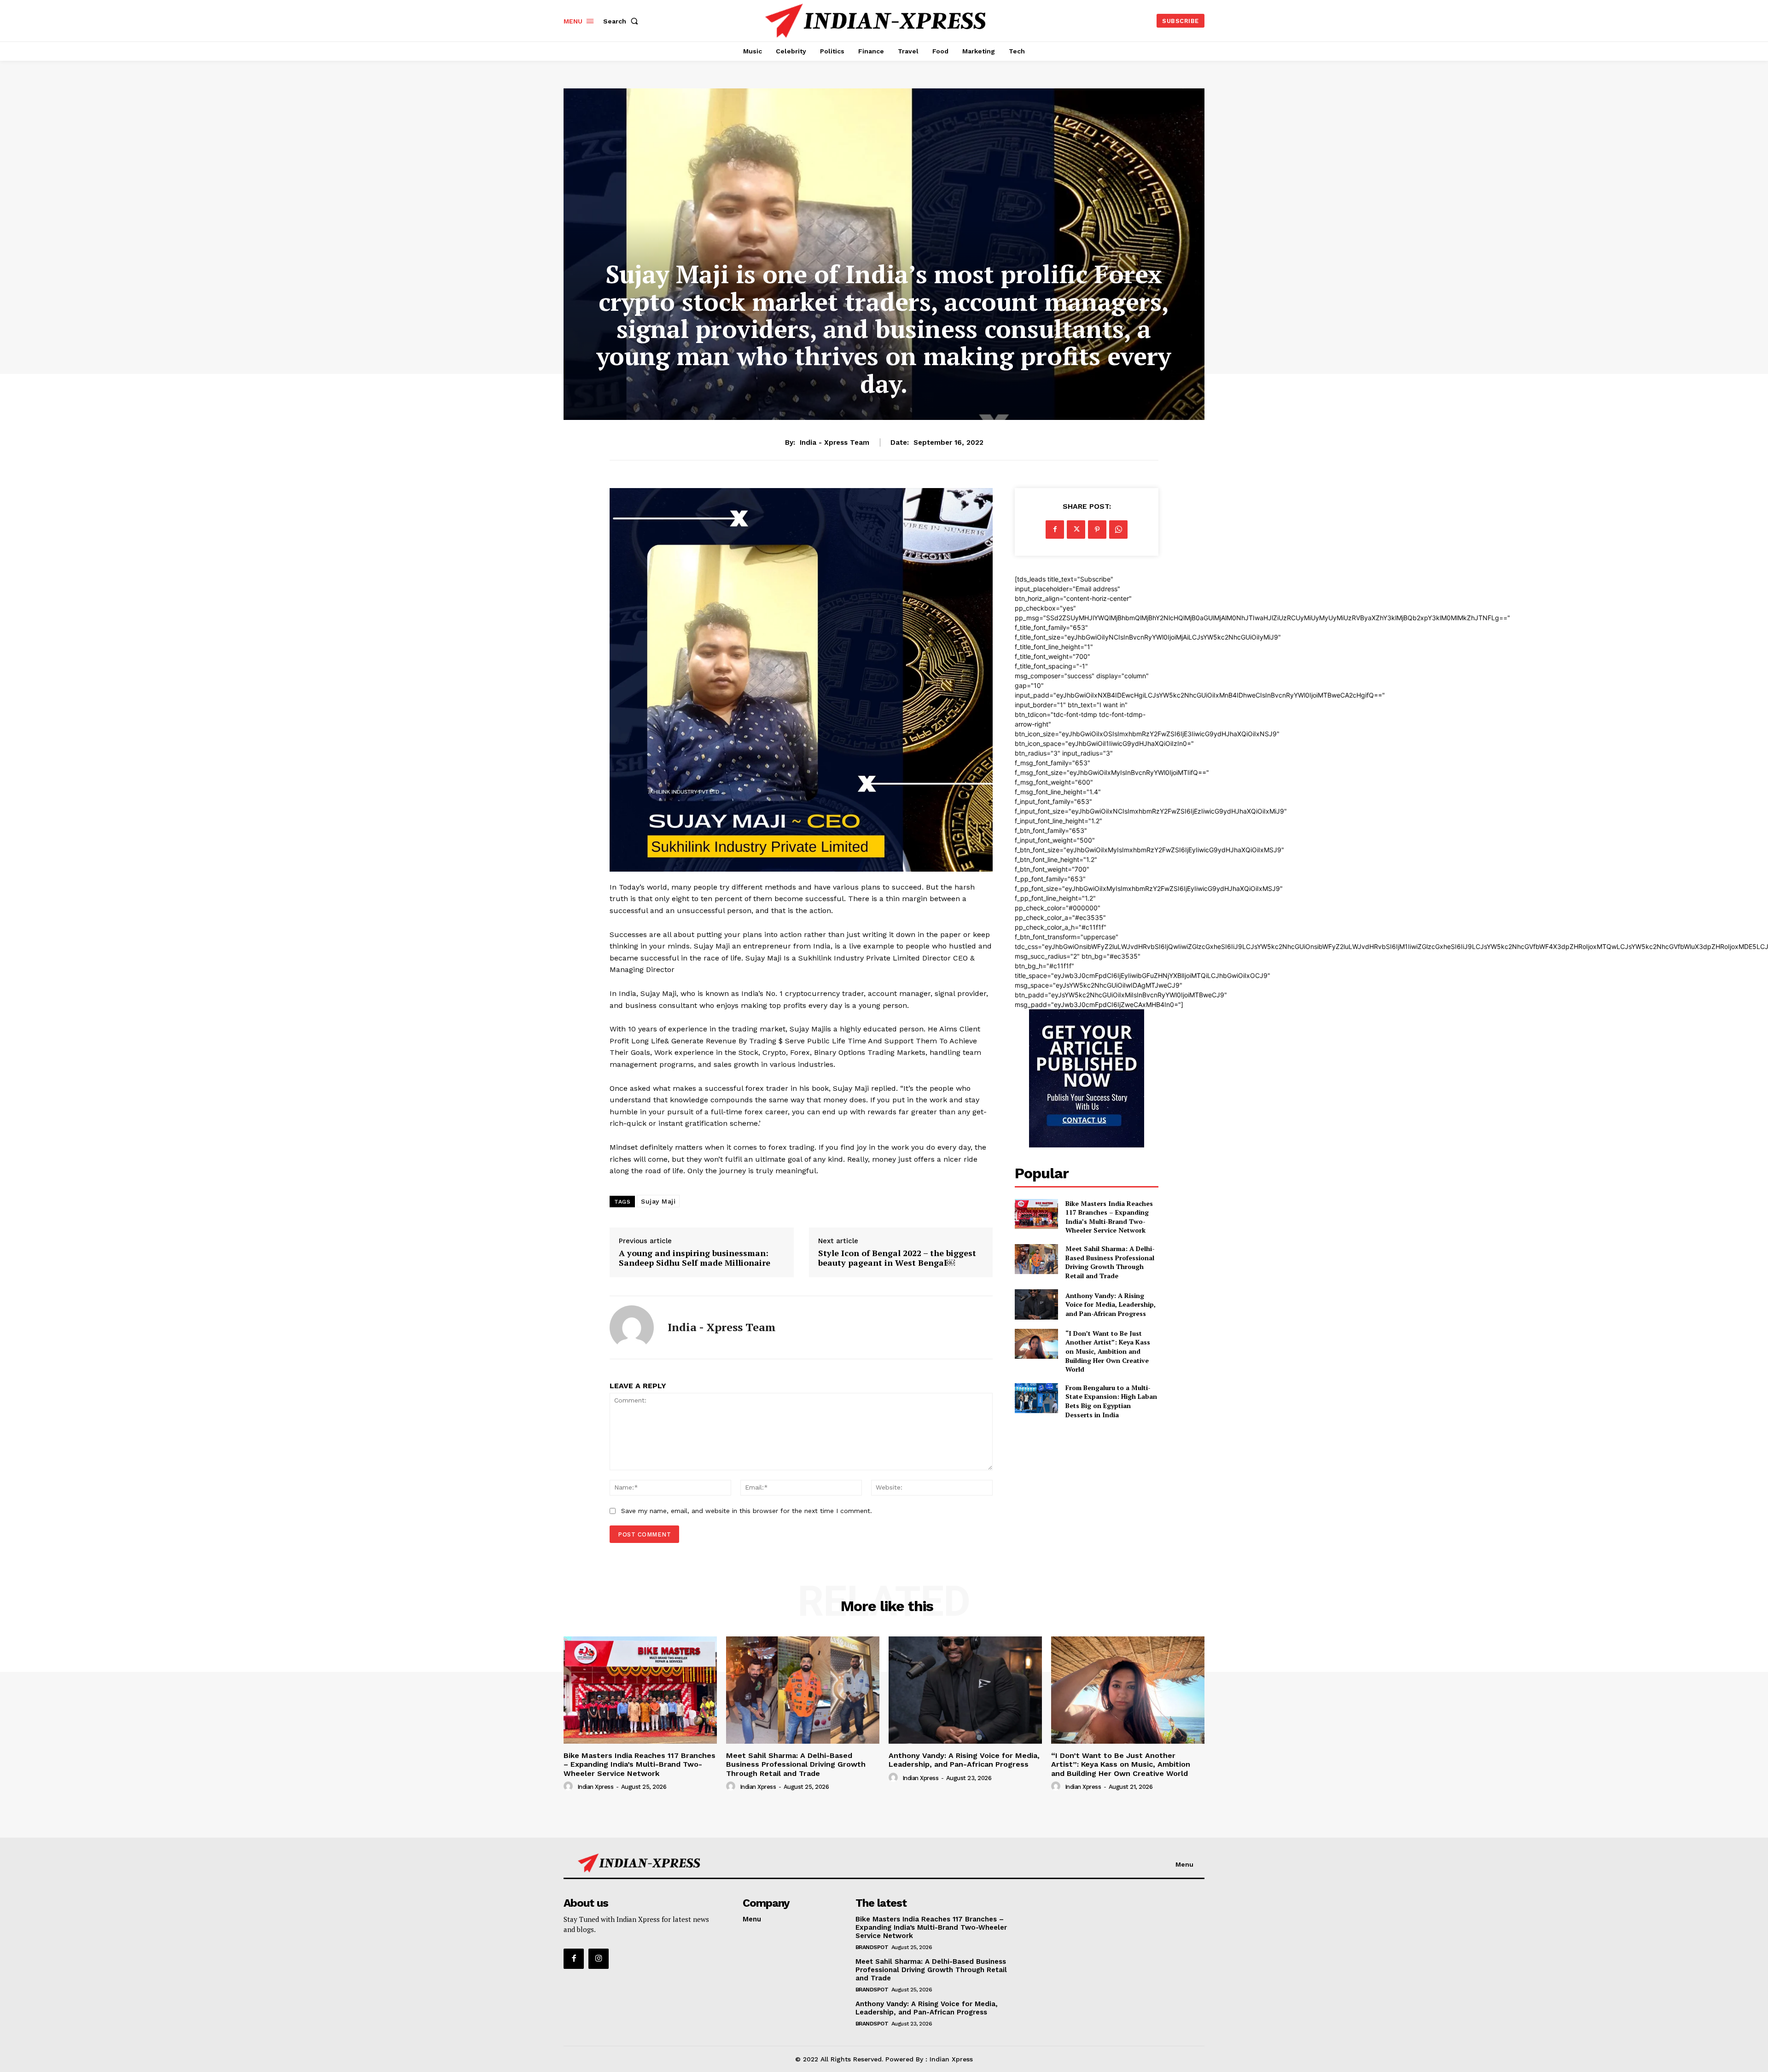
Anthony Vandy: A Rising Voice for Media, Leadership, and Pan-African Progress (1111, 1304)
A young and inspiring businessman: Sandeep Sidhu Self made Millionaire (695, 1258)
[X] (1076, 530)
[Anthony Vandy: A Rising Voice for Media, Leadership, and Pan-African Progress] (1036, 1304)
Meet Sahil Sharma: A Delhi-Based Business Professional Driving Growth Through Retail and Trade (1110, 1262)
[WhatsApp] (1118, 530)
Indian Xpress (596, 1787)
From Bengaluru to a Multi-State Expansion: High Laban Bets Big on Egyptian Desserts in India (1111, 1401)
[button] (622, 21)
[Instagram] (599, 1959)
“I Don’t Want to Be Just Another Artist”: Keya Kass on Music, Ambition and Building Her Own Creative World (1108, 1351)
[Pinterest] (1097, 530)
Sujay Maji (658, 1201)
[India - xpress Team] (632, 1327)
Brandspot (872, 1947)
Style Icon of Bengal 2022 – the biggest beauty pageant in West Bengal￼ (897, 1258)
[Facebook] (1055, 530)
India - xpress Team (835, 442)
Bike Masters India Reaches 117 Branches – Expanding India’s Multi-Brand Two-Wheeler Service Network (1109, 1217)
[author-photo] (570, 1787)
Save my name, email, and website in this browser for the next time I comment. (747, 1511)
